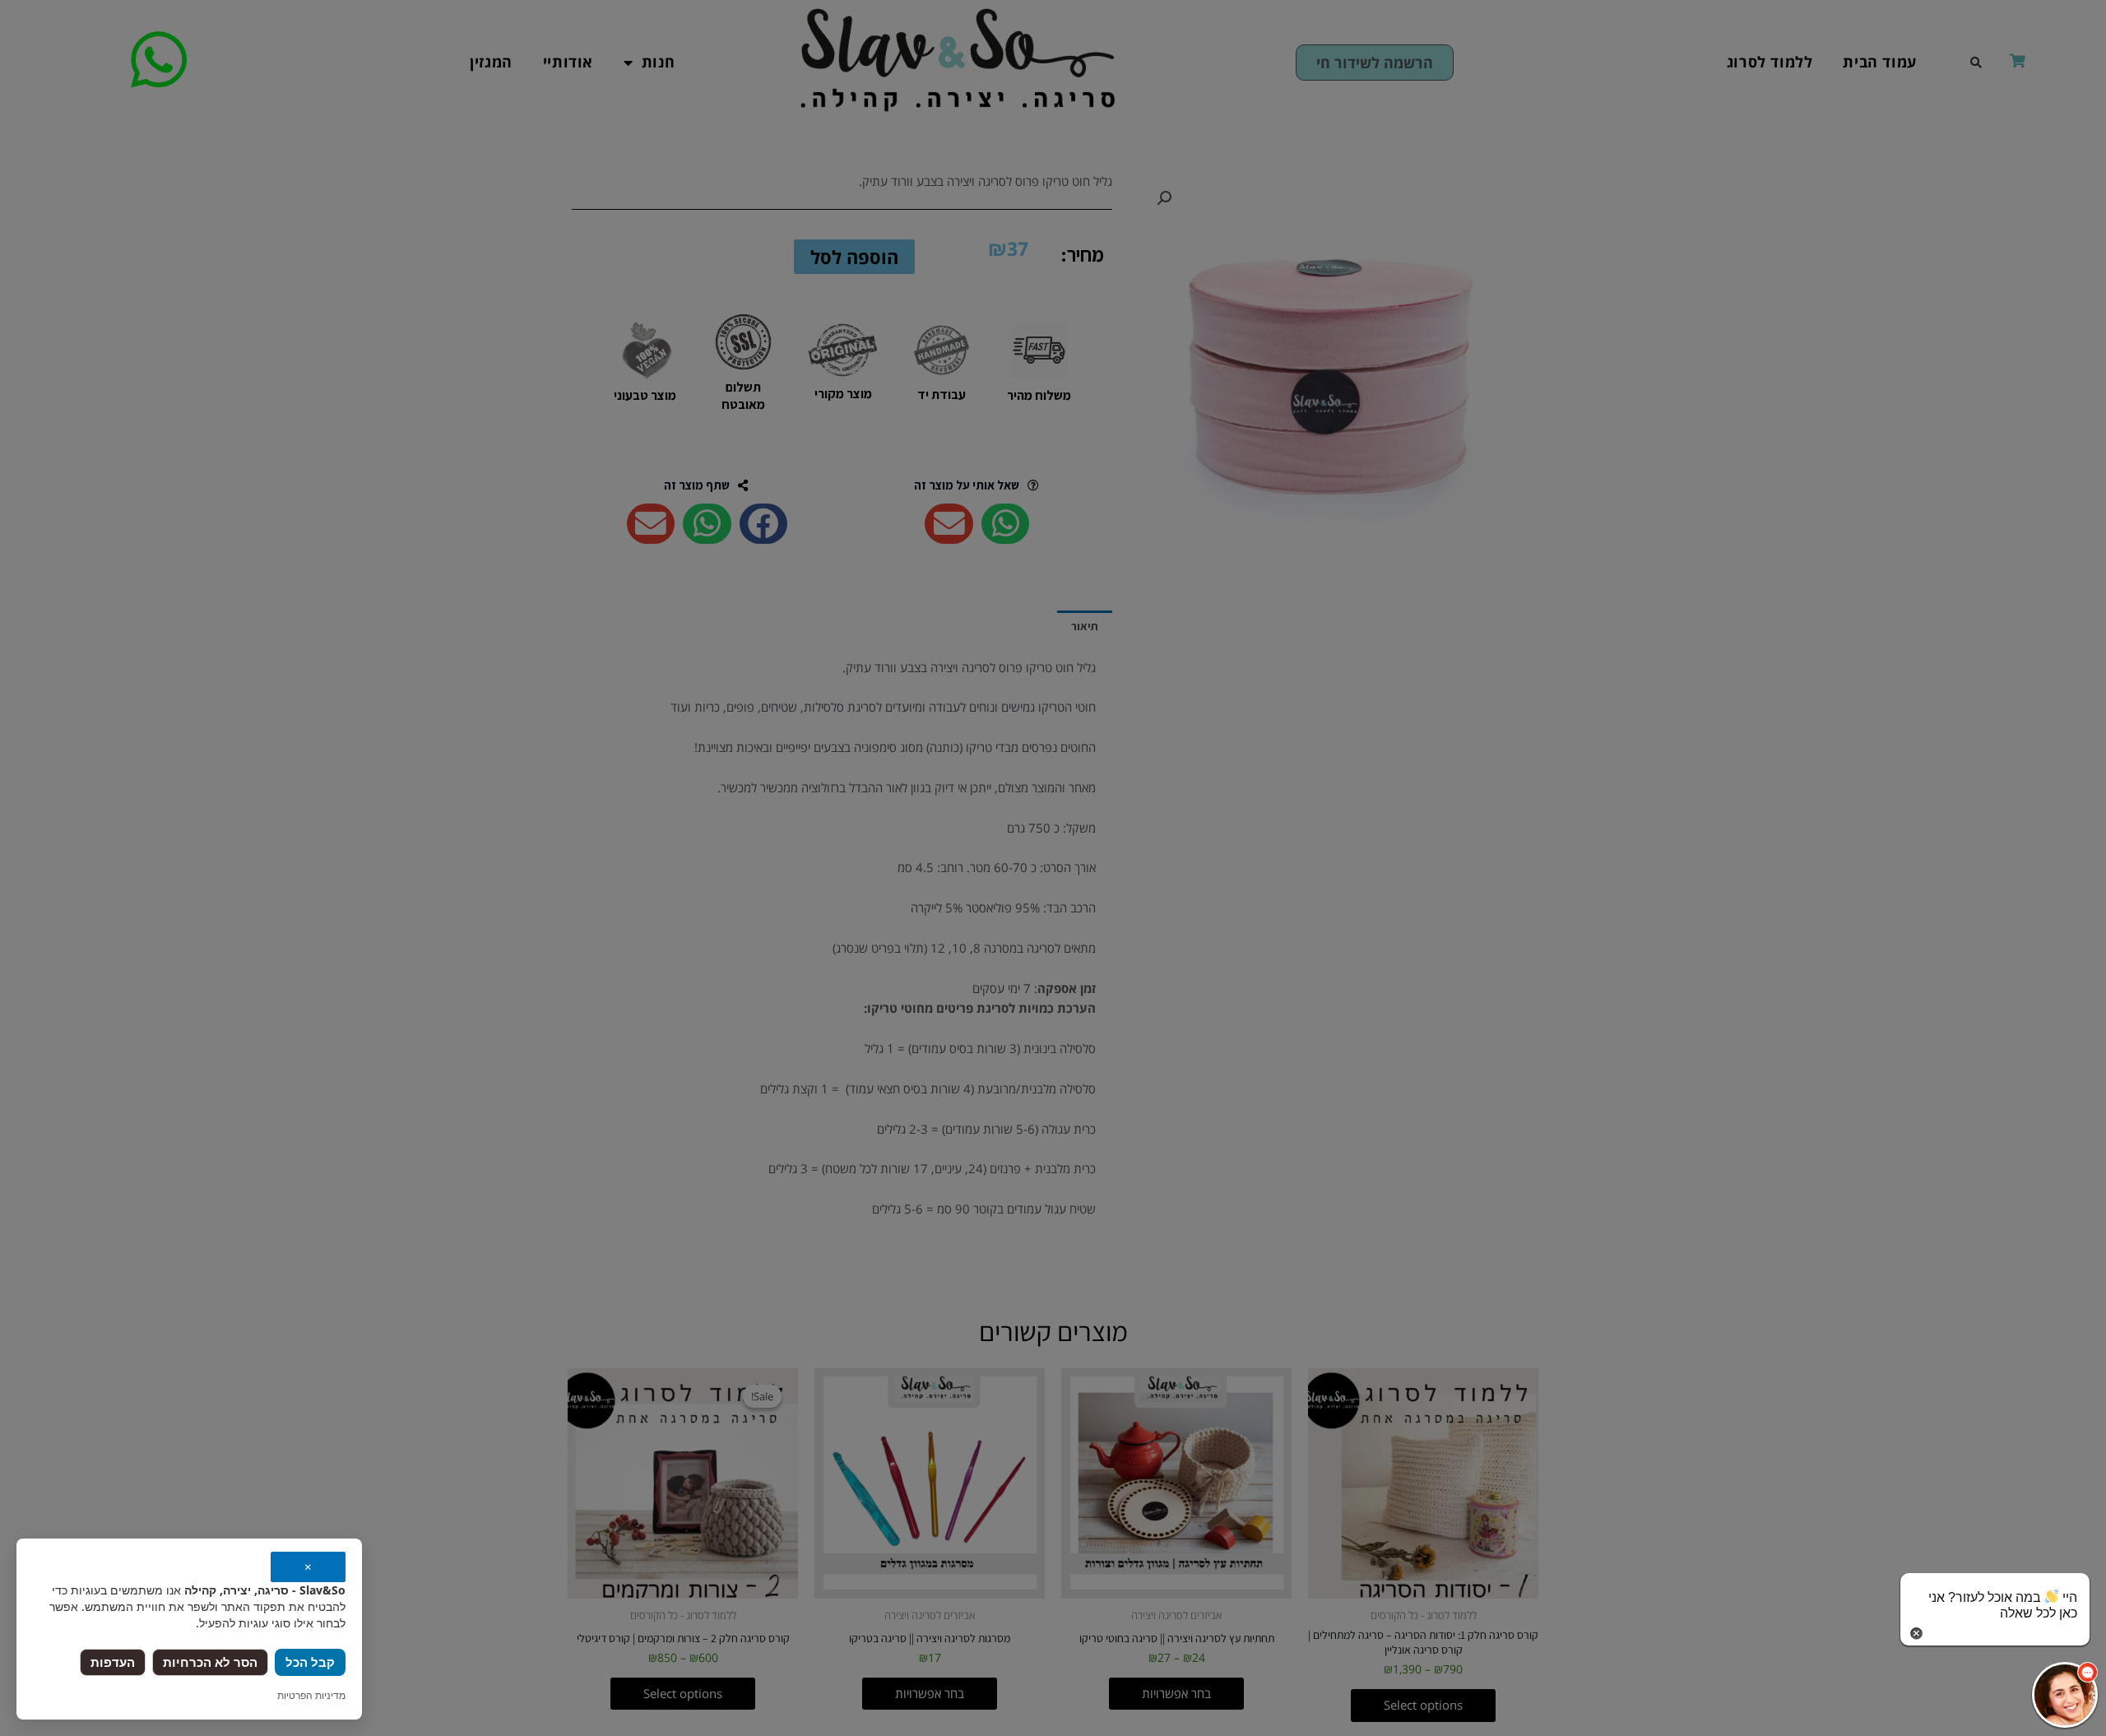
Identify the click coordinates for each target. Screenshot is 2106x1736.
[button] (2065, 1695)
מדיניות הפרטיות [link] (311, 1695)
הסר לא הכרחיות (210, 1662)
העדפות (113, 1662)
